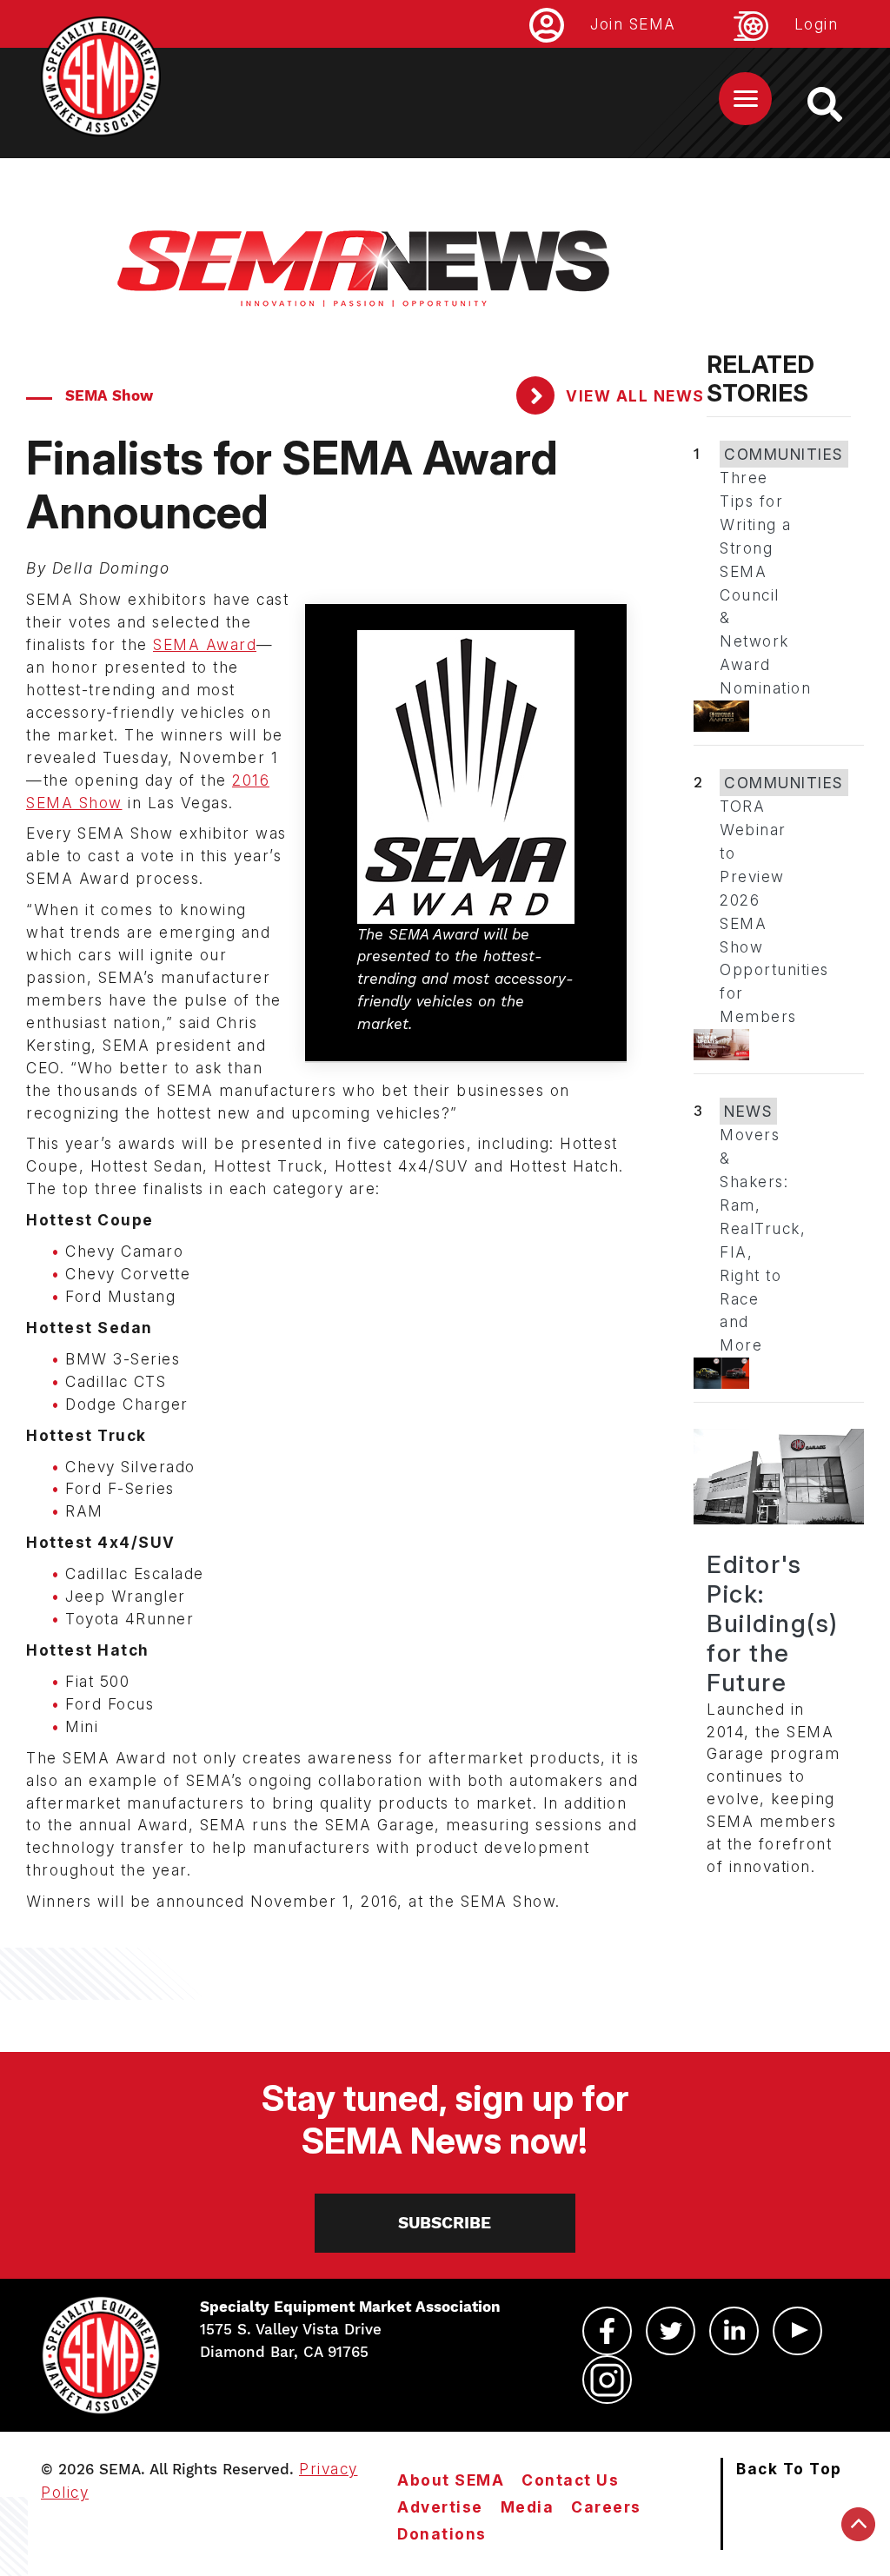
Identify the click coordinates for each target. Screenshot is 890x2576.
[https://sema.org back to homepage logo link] (840, 104)
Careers (606, 2507)
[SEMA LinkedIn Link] (734, 2331)
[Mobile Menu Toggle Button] (745, 99)
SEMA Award (205, 644)
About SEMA (451, 2480)
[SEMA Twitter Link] (671, 2331)
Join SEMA (633, 24)
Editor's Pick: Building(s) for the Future (773, 1623)
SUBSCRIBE (445, 2223)
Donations (442, 2534)
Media (528, 2507)
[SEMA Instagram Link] (607, 2380)
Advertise (440, 2507)
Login (817, 24)
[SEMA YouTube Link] (797, 2331)
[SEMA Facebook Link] (607, 2331)
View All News (633, 396)
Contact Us (570, 2480)
